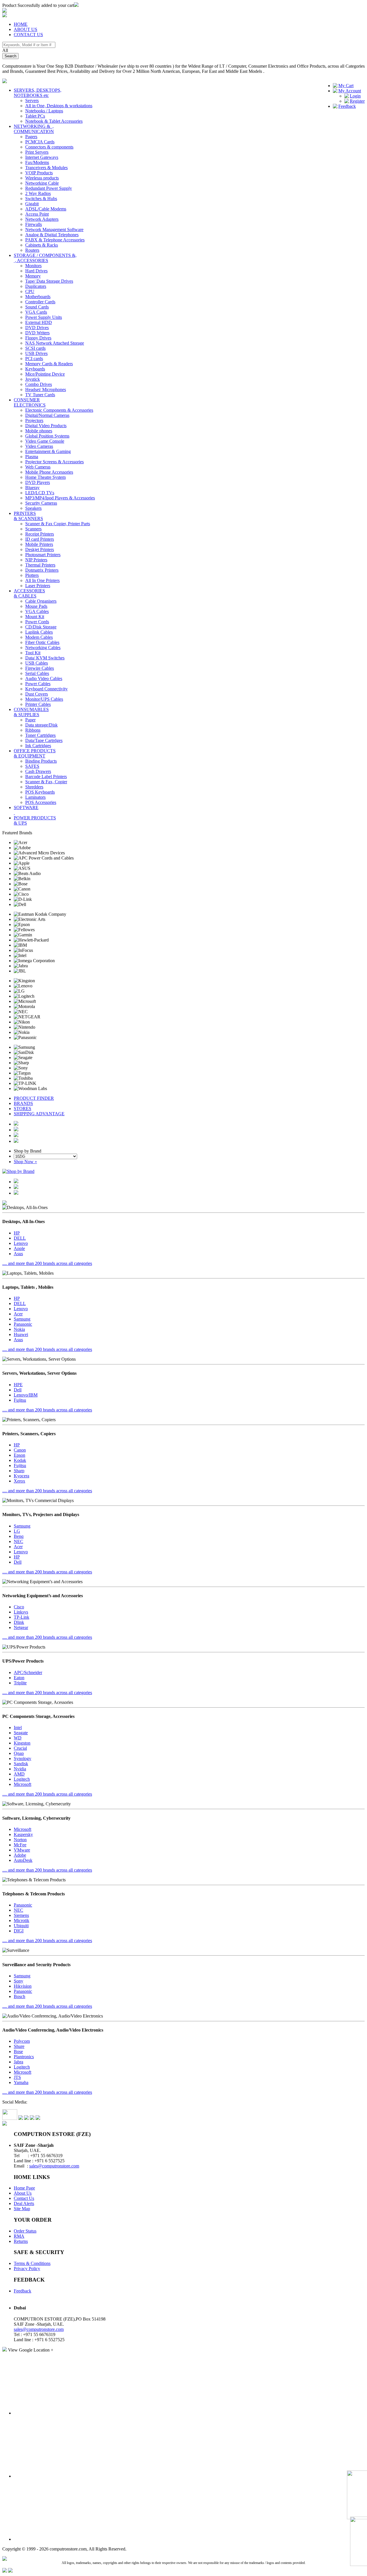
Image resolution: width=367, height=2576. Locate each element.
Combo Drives (39, 384)
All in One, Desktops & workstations (59, 106)
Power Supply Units (44, 317)
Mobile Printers (39, 544)
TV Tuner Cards (40, 395)
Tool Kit (33, 653)
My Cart (346, 86)
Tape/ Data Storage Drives (49, 281)
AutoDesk (23, 1860)
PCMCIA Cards (40, 142)
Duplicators (36, 286)
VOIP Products (39, 173)
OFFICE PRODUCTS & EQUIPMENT (35, 753)
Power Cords (37, 622)
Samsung (22, 1319)
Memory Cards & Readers (49, 364)
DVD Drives (37, 328)
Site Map (22, 2209)
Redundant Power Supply (49, 188)
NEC (18, 1541)
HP (17, 1233)
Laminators (35, 797)
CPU (30, 291)
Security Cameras (41, 503)
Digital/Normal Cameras (47, 415)
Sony (18, 1981)
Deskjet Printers (40, 549)
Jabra (18, 2062)
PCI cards (34, 359)
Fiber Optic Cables (42, 642)
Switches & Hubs (41, 199)
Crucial (20, 1748)
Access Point (37, 214)
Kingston (22, 1743)
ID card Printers (40, 539)
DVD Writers (37, 333)
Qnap (19, 1753)
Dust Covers (37, 694)
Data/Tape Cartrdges (44, 740)
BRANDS (23, 1103)
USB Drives (36, 353)
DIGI (19, 1931)
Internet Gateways (42, 157)
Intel (18, 1728)
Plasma (32, 457)
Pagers (31, 137)
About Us (23, 2193)
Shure (19, 2046)
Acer (18, 1314)
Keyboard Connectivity (46, 689)
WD (18, 1738)
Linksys (21, 1612)
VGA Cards (36, 312)
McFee (20, 1845)
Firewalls (34, 224)
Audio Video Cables (44, 678)
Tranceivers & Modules (46, 168)
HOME (21, 24)
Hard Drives (36, 271)
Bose (18, 2051)
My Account (350, 91)
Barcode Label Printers (46, 777)
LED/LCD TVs (40, 493)
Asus (18, 1254)
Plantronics (24, 2057)
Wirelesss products (42, 178)
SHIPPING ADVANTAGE (39, 1114)
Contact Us (24, 2198)
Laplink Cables (39, 632)
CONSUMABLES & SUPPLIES (31, 712)
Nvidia (20, 1769)
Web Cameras (38, 467)
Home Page (24, 2188)
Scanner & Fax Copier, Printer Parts (58, 524)
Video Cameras (39, 446)
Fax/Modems (37, 162)
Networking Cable (42, 183)
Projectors (34, 420)
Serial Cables (37, 673)
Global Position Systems (47, 436)
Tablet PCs (35, 116)
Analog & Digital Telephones (52, 235)
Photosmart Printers (43, 555)
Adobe (20, 1855)
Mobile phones (39, 431)
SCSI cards (35, 348)
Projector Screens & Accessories (54, 462)
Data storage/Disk (41, 725)
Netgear (21, 1627)
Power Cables (38, 684)
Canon (20, 1450)
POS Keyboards (40, 792)
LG (17, 1531)
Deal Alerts (24, 2203)
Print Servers (37, 152)
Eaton (19, 1678)
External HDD (39, 322)
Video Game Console (45, 441)
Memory (33, 276)
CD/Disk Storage (41, 627)
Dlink (19, 1622)
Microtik (22, 1920)
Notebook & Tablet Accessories (54, 121)
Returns (21, 2241)
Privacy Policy (27, 2269)
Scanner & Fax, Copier (46, 782)
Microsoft (23, 1784)
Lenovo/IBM (26, 1395)
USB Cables (37, 663)
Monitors (33, 266)
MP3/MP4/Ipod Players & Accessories (60, 498)
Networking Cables (43, 648)
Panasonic (23, 1324)
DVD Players (38, 482)
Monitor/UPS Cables (44, 699)
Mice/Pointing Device (45, 374)
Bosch (19, 1996)
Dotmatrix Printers (42, 570)
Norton (20, 1840)
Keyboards (35, 369)
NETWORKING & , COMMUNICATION (34, 129)
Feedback (347, 106)
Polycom (22, 2041)
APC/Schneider (28, 1672)
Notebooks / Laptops (44, 111)
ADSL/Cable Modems (46, 209)
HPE (18, 1385)
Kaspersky (23, 1834)
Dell (18, 1390)
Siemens (21, 1915)
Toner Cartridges (40, 735)
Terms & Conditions (32, 2263)
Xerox (19, 1481)
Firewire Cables (40, 668)
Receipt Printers (40, 534)
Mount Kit (35, 617)
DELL (20, 1238)
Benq (19, 1536)
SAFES (32, 766)
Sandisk (21, 1764)
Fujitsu (20, 1400)
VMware (22, 1850)
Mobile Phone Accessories (49, 472)
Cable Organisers (41, 601)
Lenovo (21, 1243)
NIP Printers (36, 560)
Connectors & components (49, 147)
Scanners (33, 529)
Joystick (33, 379)
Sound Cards (37, 307)
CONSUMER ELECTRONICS (30, 402)
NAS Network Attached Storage (55, 343)
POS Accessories (41, 802)
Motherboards (38, 297)
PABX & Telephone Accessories (55, 240)
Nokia (19, 1329)
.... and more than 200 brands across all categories (47, 1263)
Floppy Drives (38, 338)
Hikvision (23, 1986)
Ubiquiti (21, 1926)
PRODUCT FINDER (34, 1098)
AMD (19, 1774)
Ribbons (33, 730)
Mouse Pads (36, 606)
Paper (30, 720)
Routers (32, 250)
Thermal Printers (40, 565)
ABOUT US (26, 29)
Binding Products (41, 761)
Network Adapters (42, 219)
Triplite (20, 1683)
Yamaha (21, 2082)
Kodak (20, 1460)
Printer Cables (38, 704)
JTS (17, 2077)
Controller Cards (40, 302)
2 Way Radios (38, 193)
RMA (19, 2236)
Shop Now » (25, 1162)
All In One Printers (42, 580)
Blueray (32, 488)
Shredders (34, 787)
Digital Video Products (46, 426)
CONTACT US (28, 35)
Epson (19, 1455)
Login (355, 96)
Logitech (22, 1779)
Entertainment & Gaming (48, 451)
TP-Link (22, 1617)
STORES (23, 1109)
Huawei (21, 1334)
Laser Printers (38, 586)
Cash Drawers (38, 771)
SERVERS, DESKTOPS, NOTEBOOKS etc (38, 93)
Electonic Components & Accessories (59, 410)
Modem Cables (39, 637)
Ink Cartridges (38, 746)
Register (357, 101)
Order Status (25, 2231)
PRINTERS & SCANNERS (28, 516)
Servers (32, 100)
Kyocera (22, 1476)
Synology (23, 1758)
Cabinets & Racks (42, 245)
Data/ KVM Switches (45, 658)
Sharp (19, 1471)
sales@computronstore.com (54, 2166)
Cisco (19, 1607)
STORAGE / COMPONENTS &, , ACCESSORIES (45, 258)
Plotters (32, 575)
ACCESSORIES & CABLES (29, 593)
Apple (19, 1248)
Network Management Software (54, 230)
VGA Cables (37, 611)
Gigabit (32, 204)
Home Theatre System (45, 477)
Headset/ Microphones (46, 389)
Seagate (21, 1733)
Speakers (33, 508)
